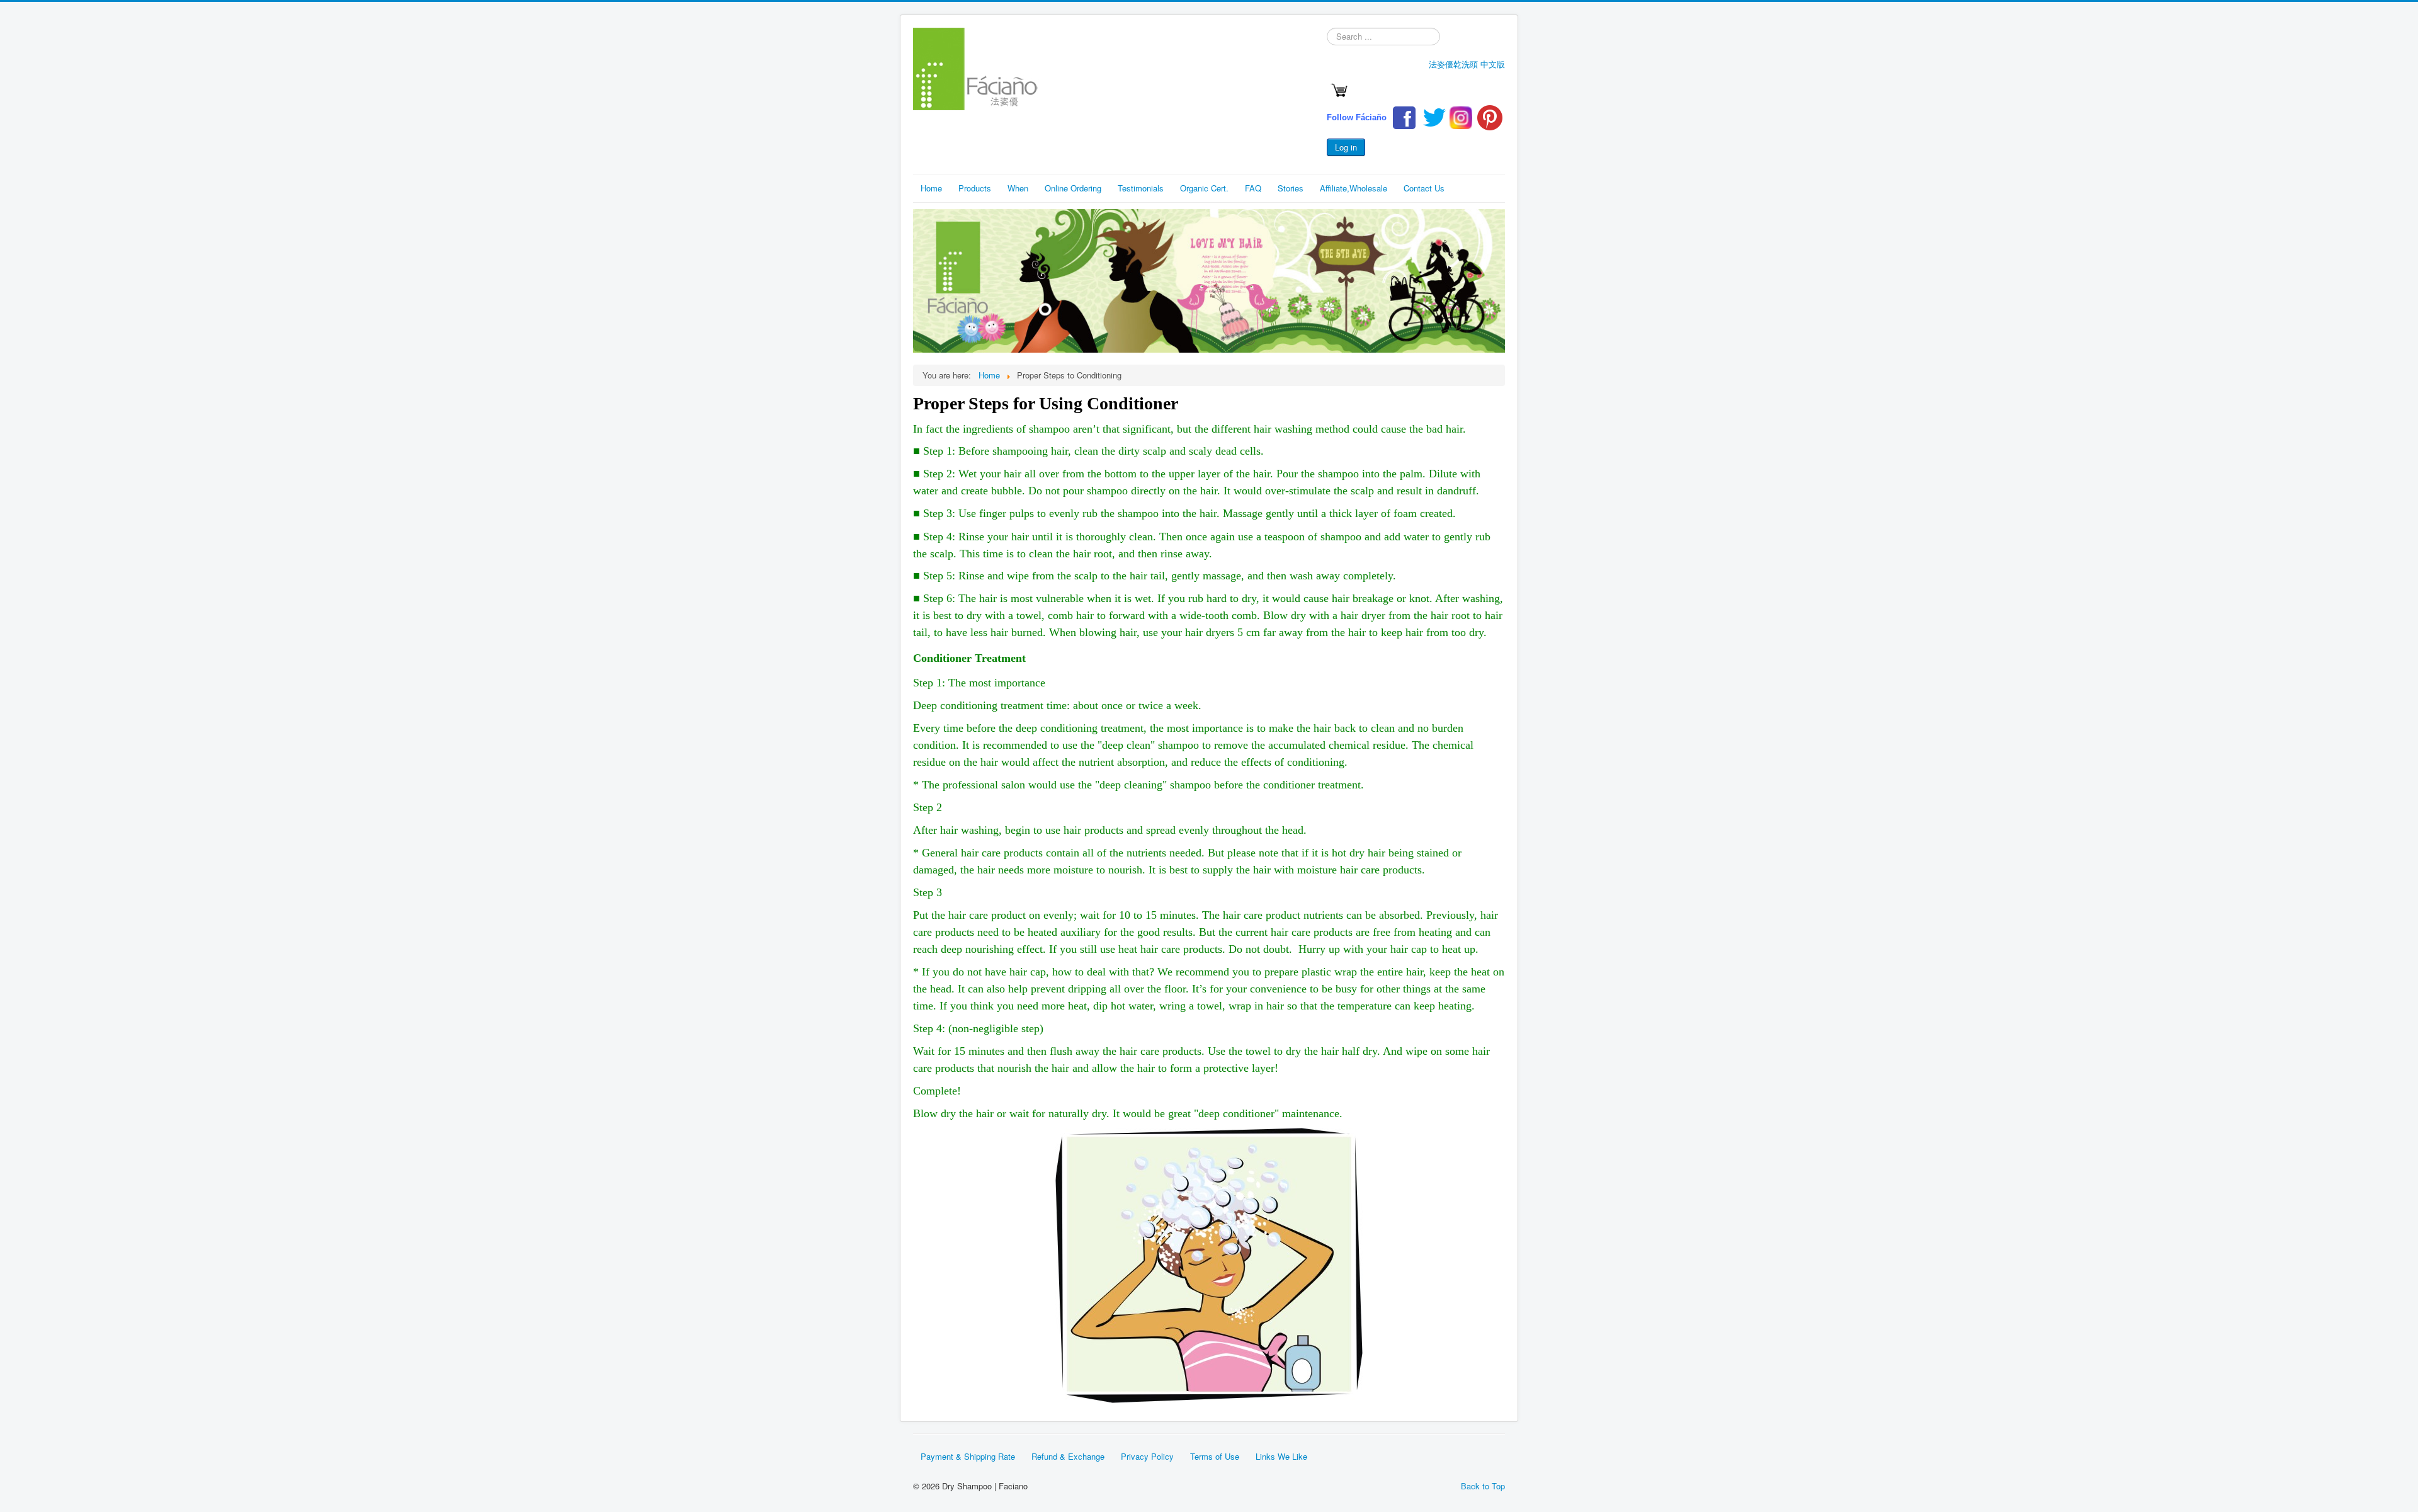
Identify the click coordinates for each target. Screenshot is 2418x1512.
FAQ (1253, 188)
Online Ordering (1073, 188)
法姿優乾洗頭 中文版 (1467, 64)
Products (975, 188)
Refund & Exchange (1068, 1456)
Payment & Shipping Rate (968, 1456)
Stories (1291, 188)
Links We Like (1281, 1456)
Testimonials (1141, 188)
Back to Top (1483, 1486)
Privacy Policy (1147, 1456)
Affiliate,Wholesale (1354, 188)
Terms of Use (1215, 1456)
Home (931, 188)
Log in (1346, 147)
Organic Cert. (1204, 188)
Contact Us (1424, 188)
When (1018, 188)
